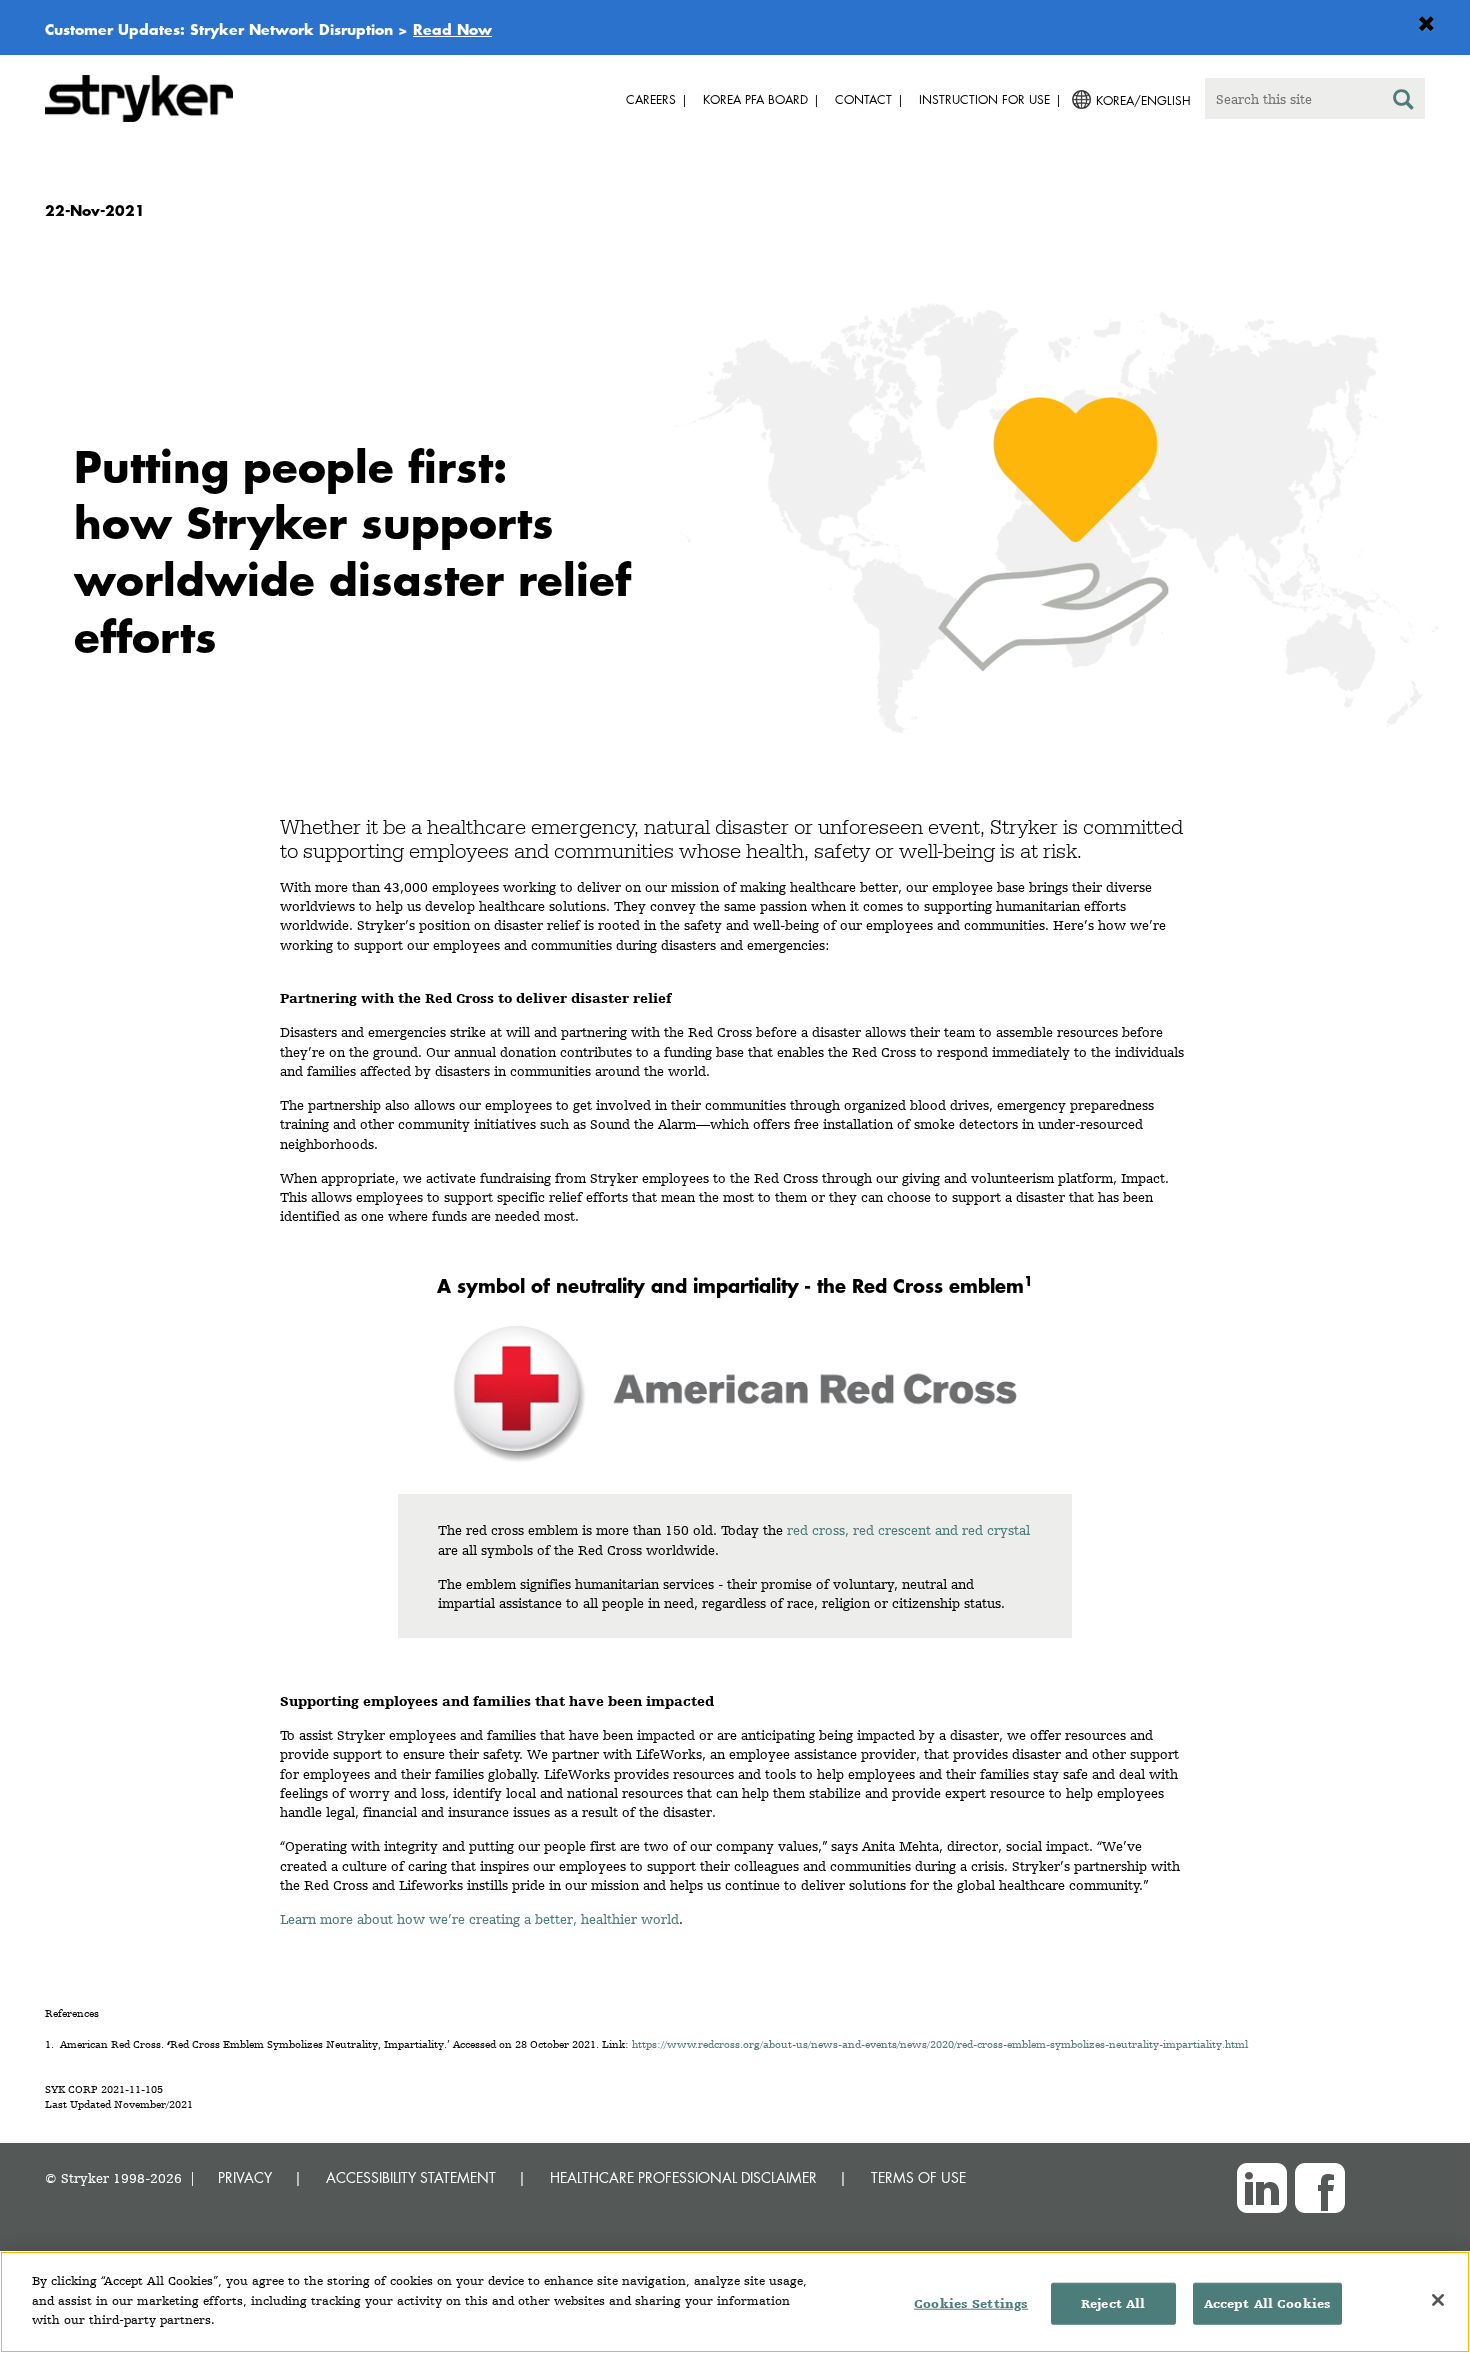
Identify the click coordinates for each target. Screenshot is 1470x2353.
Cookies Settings (971, 2303)
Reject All (1113, 2303)
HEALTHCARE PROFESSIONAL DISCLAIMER (683, 2177)
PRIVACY (245, 2177)
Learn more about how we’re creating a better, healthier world (479, 1919)
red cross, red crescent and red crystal (908, 1530)
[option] (735, 513)
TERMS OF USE (918, 2177)
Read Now (452, 29)
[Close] (1438, 2300)
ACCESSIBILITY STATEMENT (411, 2177)
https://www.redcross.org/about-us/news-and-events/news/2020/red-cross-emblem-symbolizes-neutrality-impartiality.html (940, 2044)
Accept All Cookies (1267, 2303)
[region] (735, 2302)
